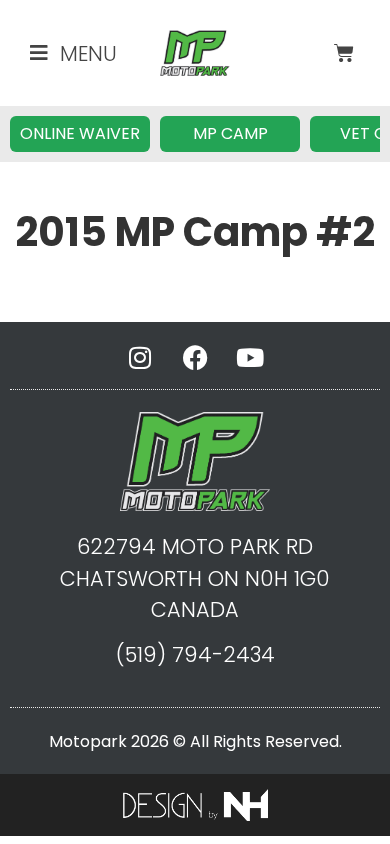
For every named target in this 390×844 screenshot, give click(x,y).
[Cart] (344, 53)
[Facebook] (195, 357)
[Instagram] (140, 357)
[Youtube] (250, 357)
